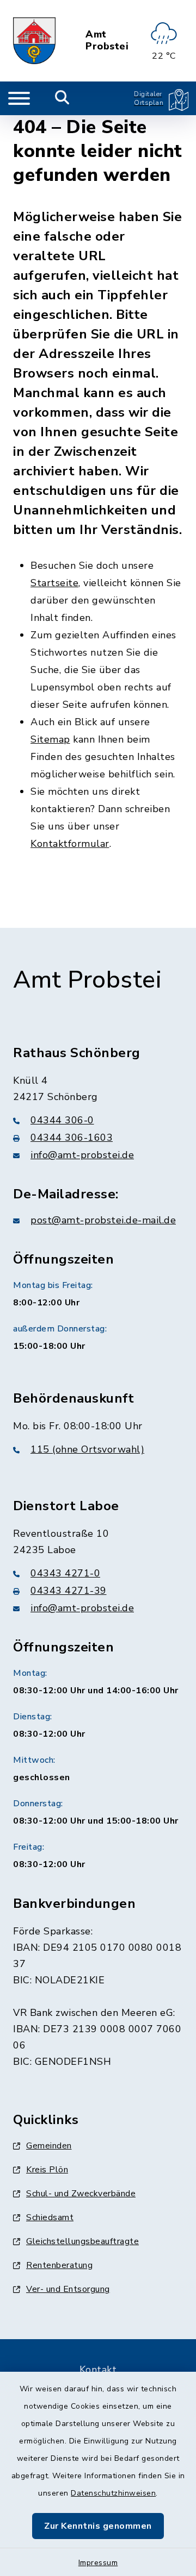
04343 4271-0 (65, 1573)
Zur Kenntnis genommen (98, 2526)
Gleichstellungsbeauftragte (82, 2241)
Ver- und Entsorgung (68, 2289)
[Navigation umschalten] (19, 98)
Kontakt (98, 2370)
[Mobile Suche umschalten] (62, 98)
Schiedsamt (50, 2217)
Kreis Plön (47, 2170)
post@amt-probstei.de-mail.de (103, 1220)
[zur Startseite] (34, 41)
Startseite (54, 583)
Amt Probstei (107, 40)
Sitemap (50, 739)
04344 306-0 (62, 1120)
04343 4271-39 (69, 1591)
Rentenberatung (59, 2265)
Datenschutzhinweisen (113, 2493)
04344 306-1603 (72, 1138)
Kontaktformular (70, 844)
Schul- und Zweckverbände (81, 2194)
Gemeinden (49, 2146)
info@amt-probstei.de (82, 1155)
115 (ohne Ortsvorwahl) (87, 1449)
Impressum (98, 2563)
